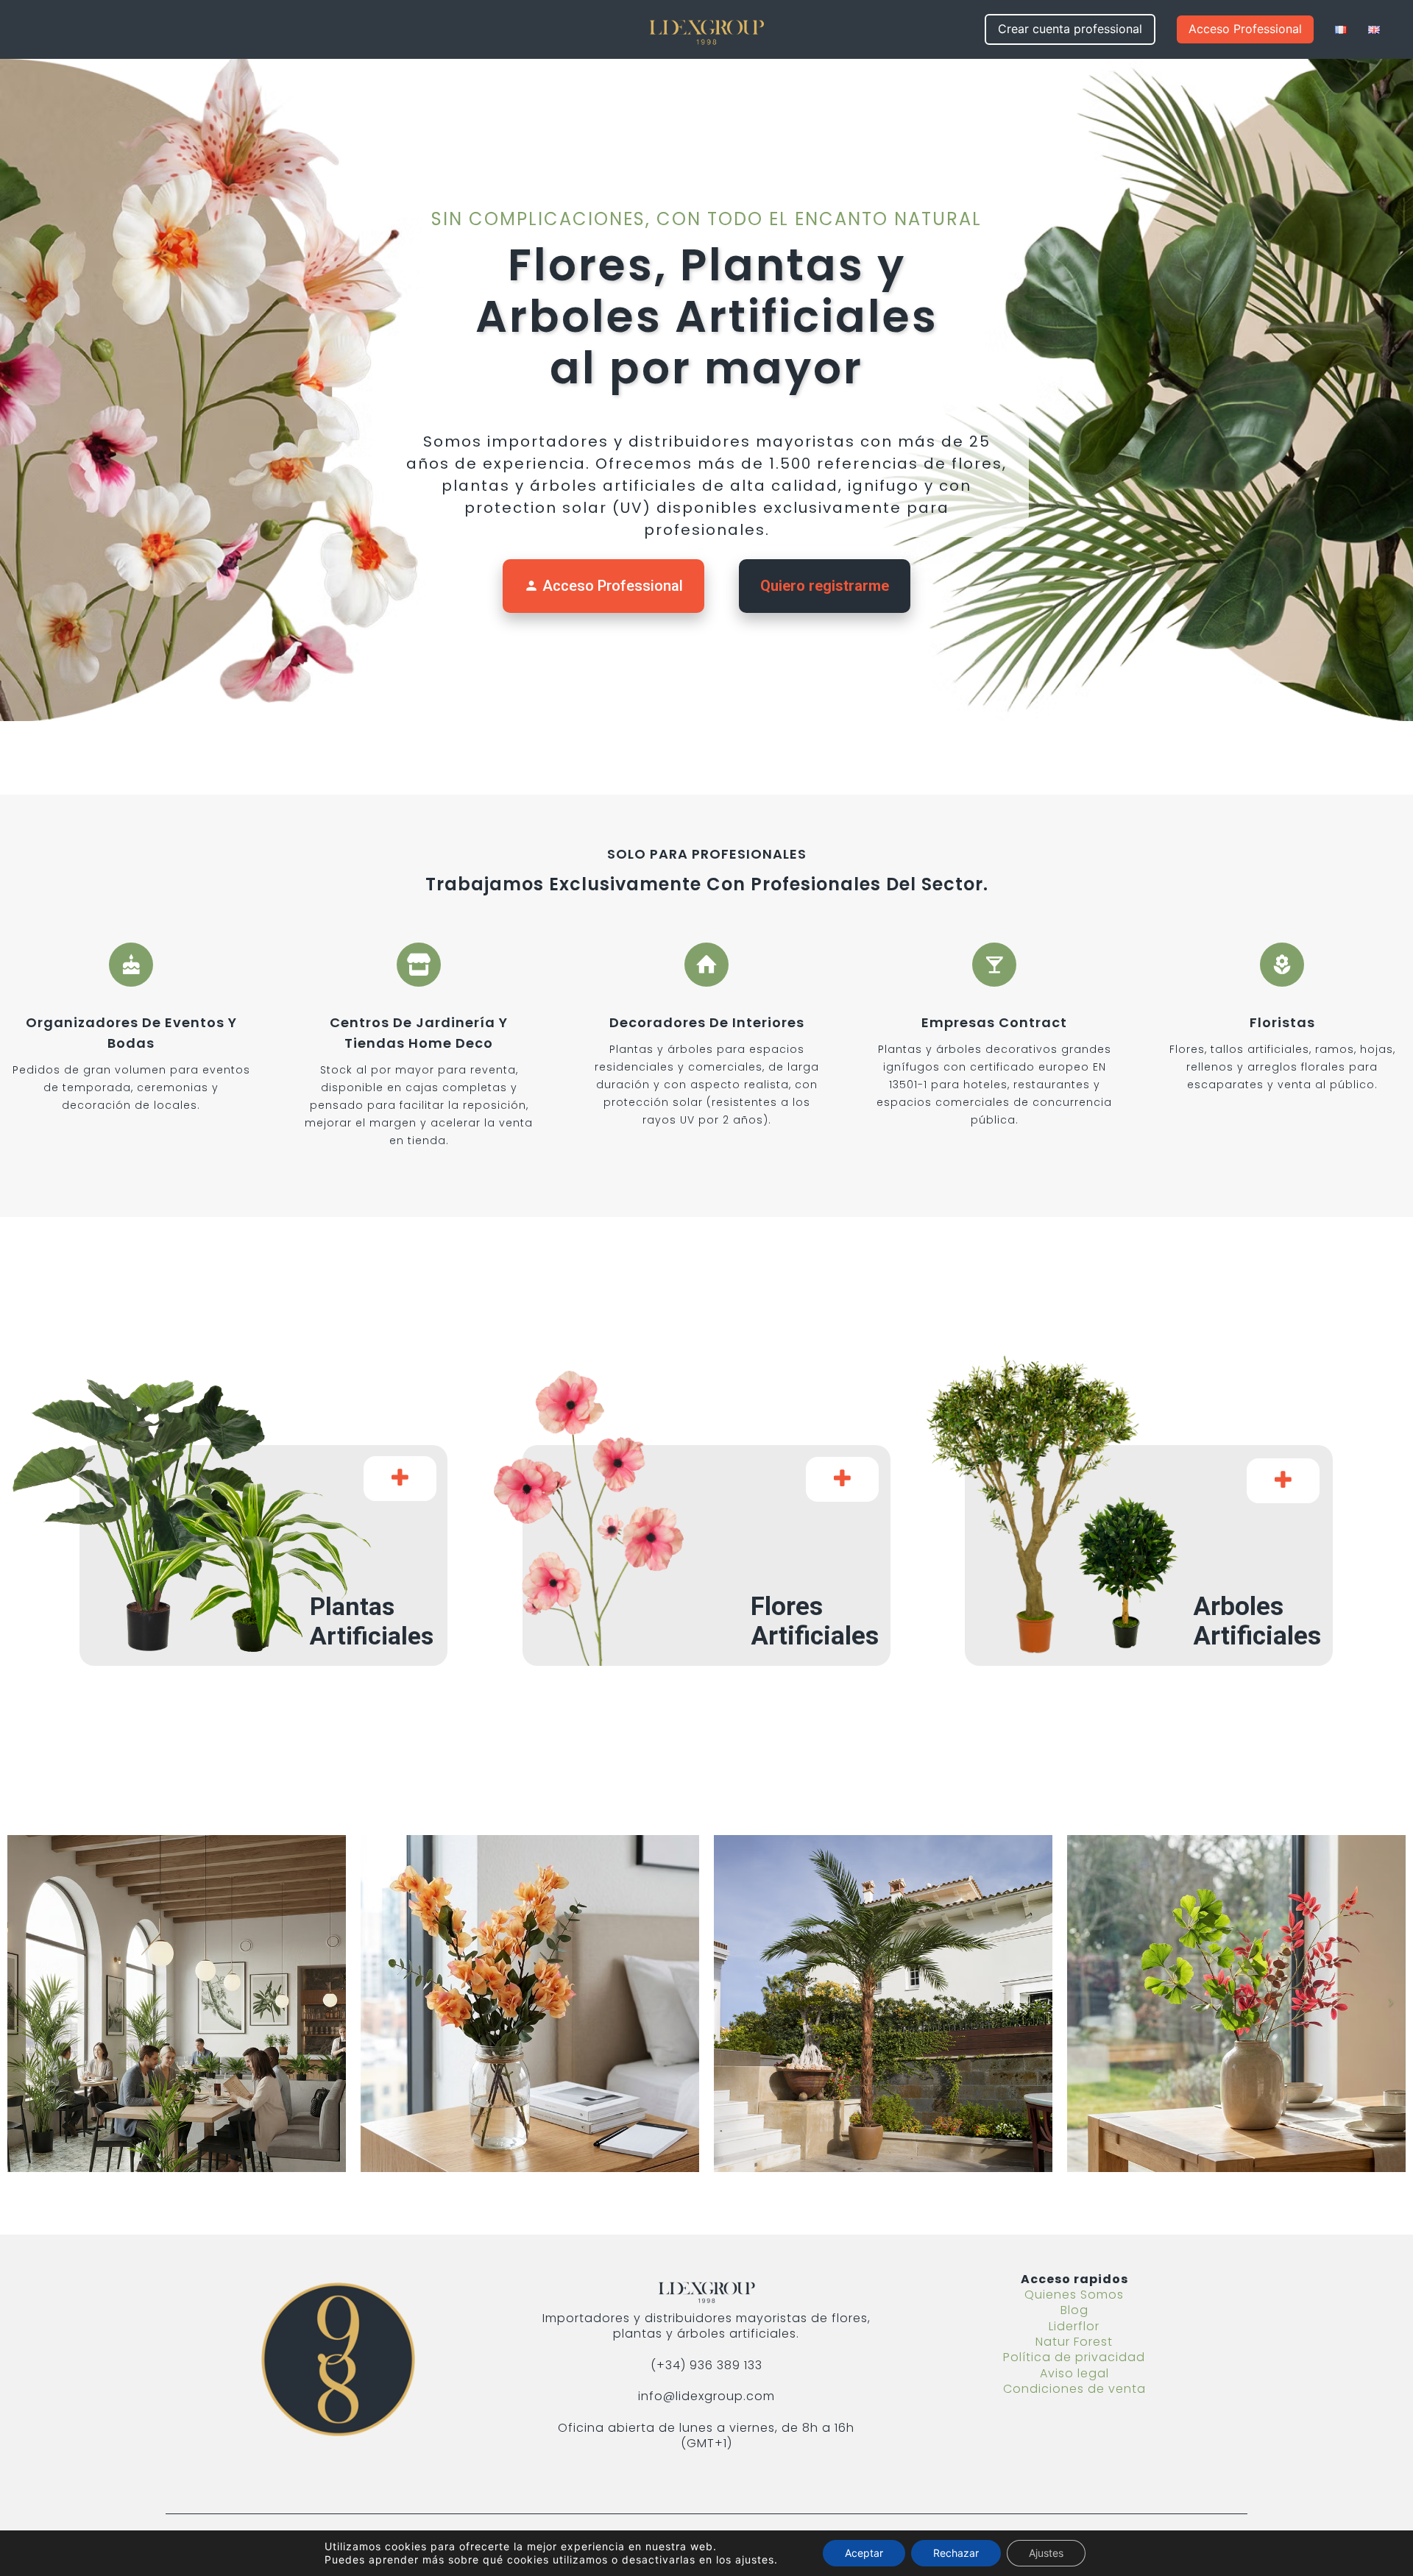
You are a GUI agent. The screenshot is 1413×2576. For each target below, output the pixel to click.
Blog (1074, 2310)
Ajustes (1046, 2553)
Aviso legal (1074, 2373)
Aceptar (864, 2553)
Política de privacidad (1074, 2357)
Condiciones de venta (1074, 2389)
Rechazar (956, 2553)
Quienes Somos (1074, 2295)
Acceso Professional (603, 586)
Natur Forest (1074, 2342)
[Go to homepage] (706, 29)
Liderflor (1074, 2326)
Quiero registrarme (825, 586)
